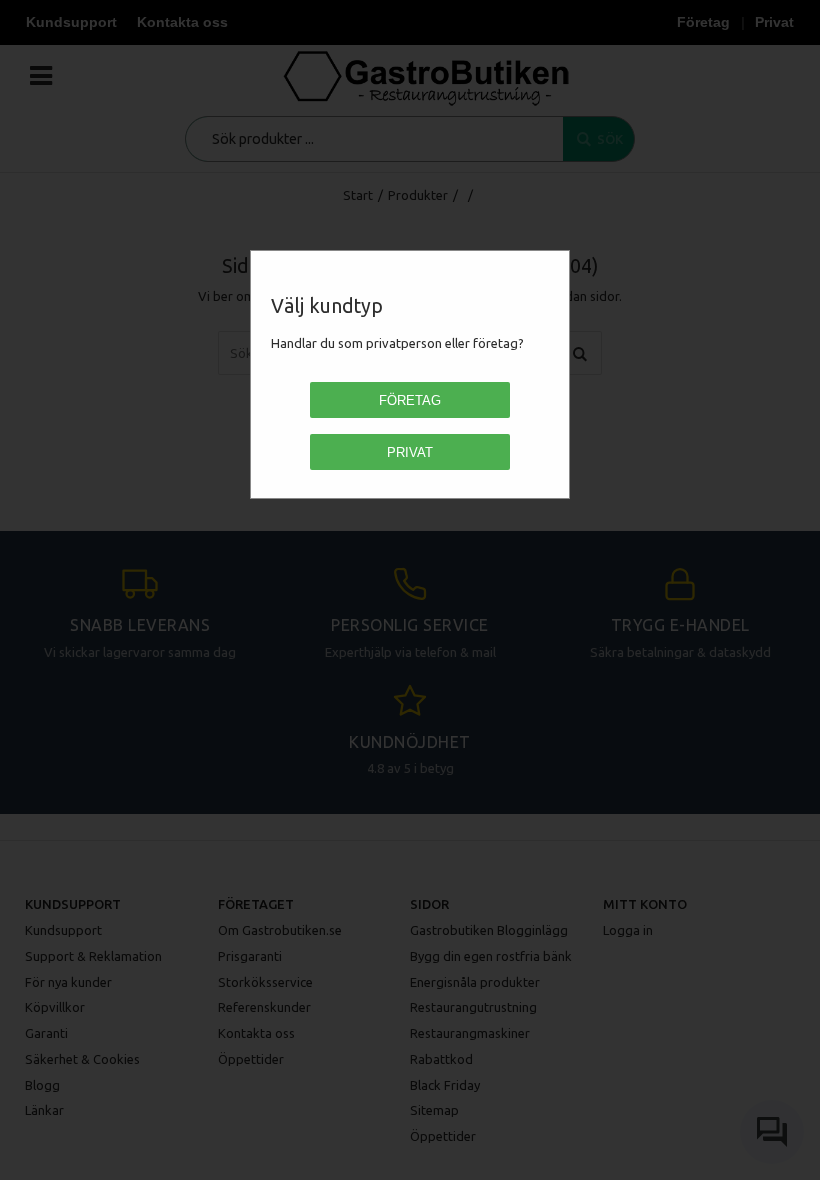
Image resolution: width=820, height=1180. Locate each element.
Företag (410, 400)
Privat (410, 452)
